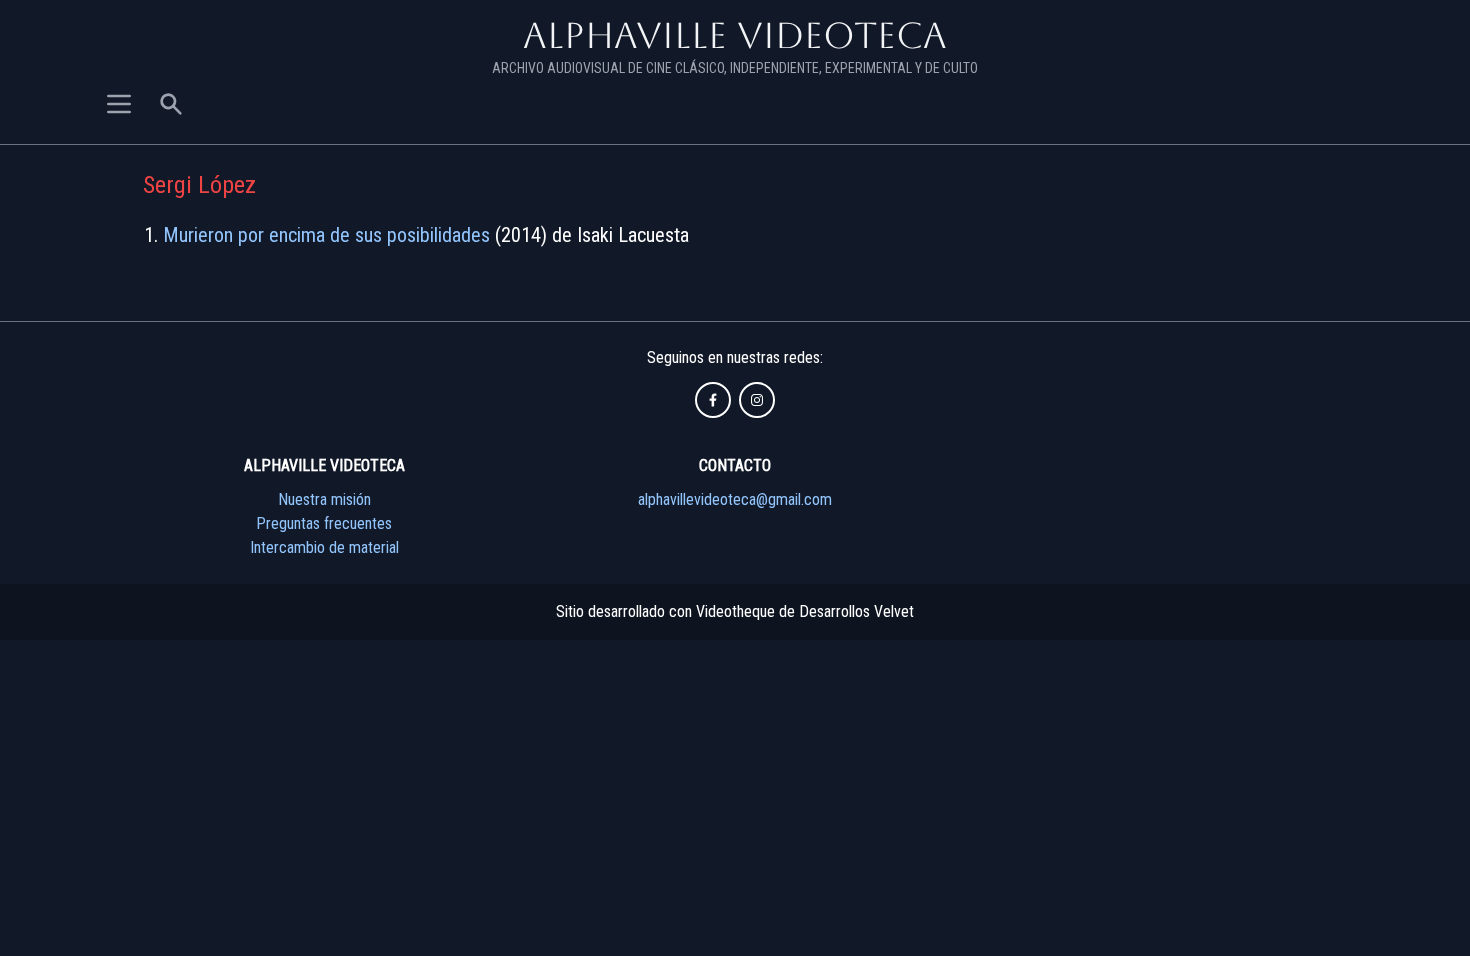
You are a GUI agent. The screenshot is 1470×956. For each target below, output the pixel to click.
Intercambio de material (324, 547)
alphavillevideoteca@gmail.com (735, 499)
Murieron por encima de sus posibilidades (326, 235)
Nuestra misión (324, 499)
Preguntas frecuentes (324, 523)
